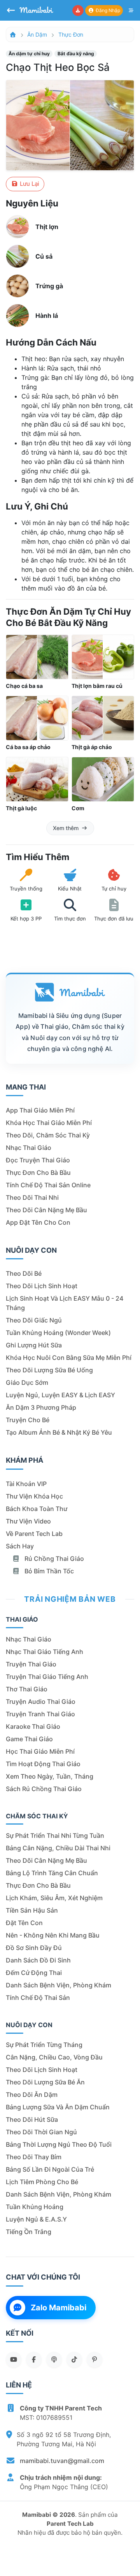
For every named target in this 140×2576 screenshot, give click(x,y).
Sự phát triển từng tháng (44, 2045)
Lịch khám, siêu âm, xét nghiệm (54, 1898)
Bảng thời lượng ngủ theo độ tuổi (59, 2144)
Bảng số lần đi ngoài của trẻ (50, 2169)
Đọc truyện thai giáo (38, 1160)
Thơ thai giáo (27, 1689)
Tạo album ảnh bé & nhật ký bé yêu (59, 1432)
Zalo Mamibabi (59, 2308)
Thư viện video (28, 1521)
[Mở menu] (131, 11)
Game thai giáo (29, 1739)
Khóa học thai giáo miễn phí (49, 1123)
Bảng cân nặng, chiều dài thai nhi (58, 1848)
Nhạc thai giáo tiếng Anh (45, 1652)
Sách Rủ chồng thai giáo (44, 1789)
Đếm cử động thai (34, 1973)
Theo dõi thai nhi (32, 1197)
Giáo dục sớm (27, 1382)
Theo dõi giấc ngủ (34, 1320)
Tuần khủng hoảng (35, 2207)
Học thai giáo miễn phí (40, 1751)
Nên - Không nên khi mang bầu (53, 1935)
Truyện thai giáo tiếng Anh (47, 1677)
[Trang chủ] (13, 34)
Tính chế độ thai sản (38, 1998)
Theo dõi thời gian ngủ (41, 2132)
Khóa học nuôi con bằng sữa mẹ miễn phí (69, 1358)
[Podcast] (54, 2359)
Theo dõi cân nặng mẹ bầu (46, 1210)
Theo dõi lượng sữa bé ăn (45, 2082)
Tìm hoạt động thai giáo (43, 1764)
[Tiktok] (74, 2359)
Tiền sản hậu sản (32, 1910)
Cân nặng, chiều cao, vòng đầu (54, 2057)
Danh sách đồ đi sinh (38, 1960)
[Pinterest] (94, 2359)
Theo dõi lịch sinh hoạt (42, 1286)
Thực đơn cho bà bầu (38, 1173)
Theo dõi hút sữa (32, 2119)
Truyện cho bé (28, 1420)
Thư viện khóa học (34, 1496)
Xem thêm (66, 828)
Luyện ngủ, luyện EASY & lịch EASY (60, 1395)
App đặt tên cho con (38, 1222)
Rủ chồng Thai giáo (53, 1559)
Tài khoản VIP (26, 1484)
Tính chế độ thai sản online (48, 1185)
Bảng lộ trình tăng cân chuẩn (52, 1873)
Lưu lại (29, 184)
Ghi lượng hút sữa (34, 1345)
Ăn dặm (37, 34)
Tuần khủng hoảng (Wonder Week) (58, 1333)
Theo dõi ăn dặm (32, 2095)
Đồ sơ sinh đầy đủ (34, 1948)
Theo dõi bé (24, 1273)
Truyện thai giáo (31, 1664)
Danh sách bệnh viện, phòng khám (59, 1985)
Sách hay (20, 1546)
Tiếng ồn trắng (29, 2232)
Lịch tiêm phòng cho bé (42, 2182)
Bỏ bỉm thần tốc (48, 1571)
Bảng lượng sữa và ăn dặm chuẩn (58, 2107)
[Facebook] (34, 2359)
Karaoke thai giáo (33, 1726)
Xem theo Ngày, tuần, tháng (50, 1776)
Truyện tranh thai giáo (40, 1714)
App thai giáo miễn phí (40, 1110)
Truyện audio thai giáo (41, 1701)
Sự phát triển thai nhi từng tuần (55, 1835)
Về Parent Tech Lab (34, 1534)
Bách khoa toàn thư (37, 1509)
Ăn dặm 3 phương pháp (41, 1407)
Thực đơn (71, 34)
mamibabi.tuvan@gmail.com (62, 2461)
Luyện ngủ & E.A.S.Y (36, 2219)
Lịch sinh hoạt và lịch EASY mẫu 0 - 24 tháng (65, 1303)
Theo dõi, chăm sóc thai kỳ (48, 1135)
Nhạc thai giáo (29, 1148)
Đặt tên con (24, 1923)
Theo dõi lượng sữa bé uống (49, 1370)
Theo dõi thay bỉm (34, 2157)
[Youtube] (14, 2359)
